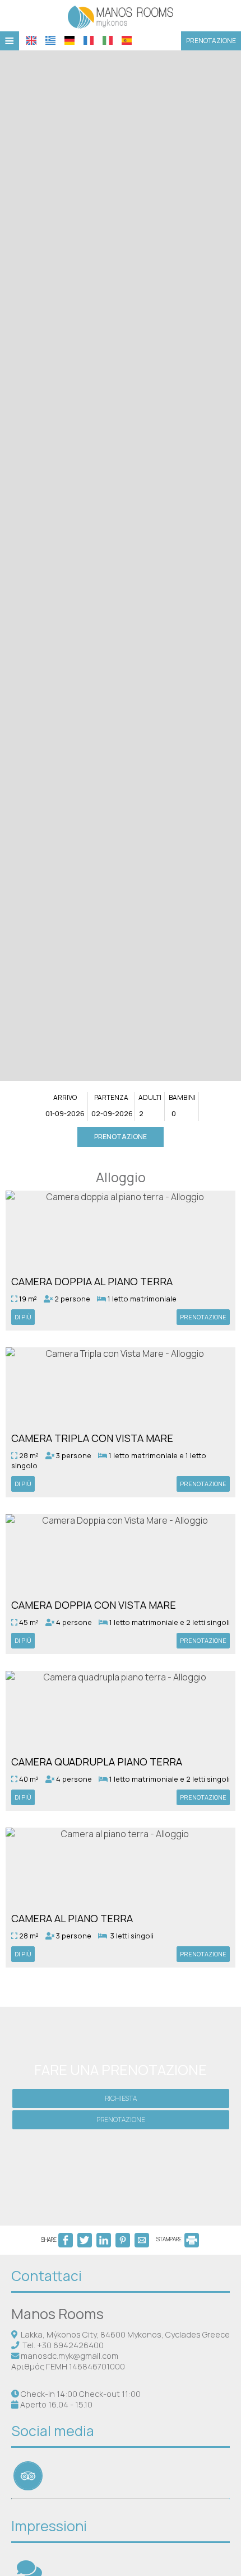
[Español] (127, 40)
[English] (31, 40)
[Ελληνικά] (50, 40)
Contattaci (47, 2276)
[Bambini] (182, 1114)
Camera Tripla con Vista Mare (92, 1438)
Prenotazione (211, 41)
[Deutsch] (69, 40)
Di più (23, 1317)
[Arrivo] (65, 1114)
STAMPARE (170, 2239)
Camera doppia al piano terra (92, 1281)
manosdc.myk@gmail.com (69, 2356)
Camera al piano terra (72, 1918)
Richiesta (121, 2098)
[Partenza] (112, 1114)
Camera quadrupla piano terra (97, 1762)
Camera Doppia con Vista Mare (94, 1605)
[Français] (89, 40)
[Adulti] (150, 1114)
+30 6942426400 (70, 2345)
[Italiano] (108, 40)
